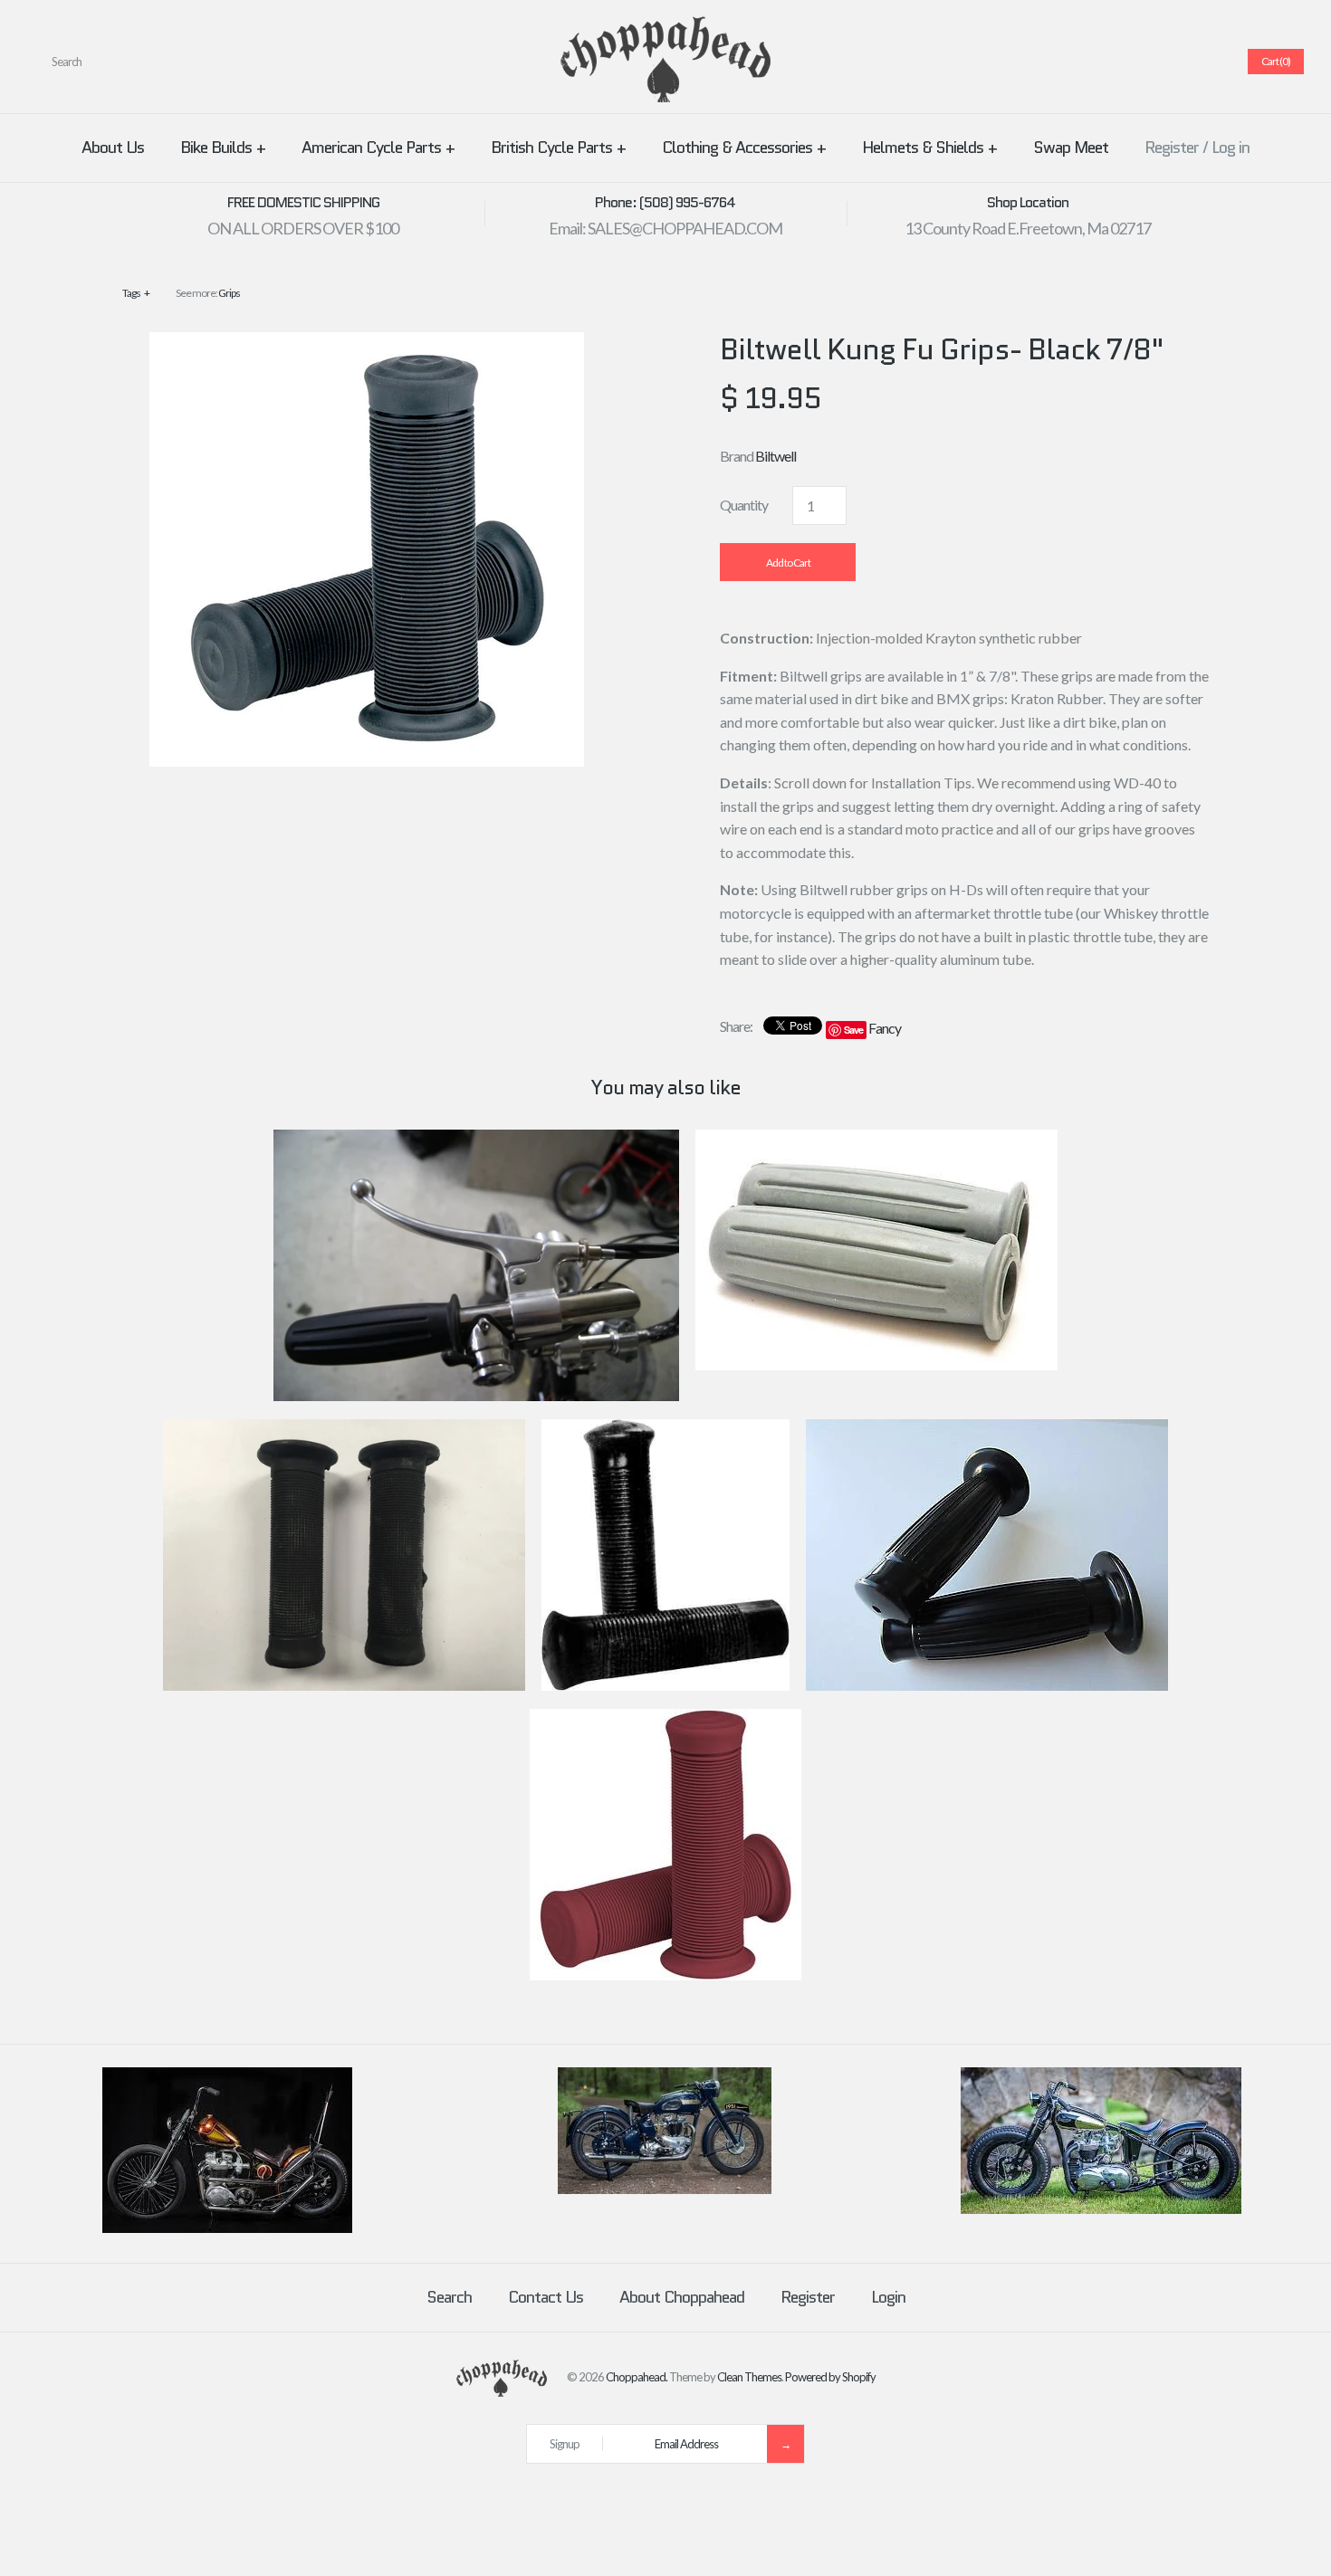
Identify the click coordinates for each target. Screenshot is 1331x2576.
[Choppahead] (665, 28)
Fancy (885, 1028)
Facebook (1100, 62)
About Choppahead (682, 2297)
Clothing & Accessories (744, 148)
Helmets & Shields (929, 148)
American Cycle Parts (378, 148)
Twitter (1122, 62)
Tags (136, 293)
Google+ (1165, 62)
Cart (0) (1276, 61)
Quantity (744, 505)
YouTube (1209, 62)
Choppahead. (637, 2377)
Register (1172, 148)
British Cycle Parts (558, 148)
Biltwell (776, 456)
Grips (229, 293)
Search (449, 2297)
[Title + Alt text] (227, 2228)
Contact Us (546, 2297)
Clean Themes (749, 2377)
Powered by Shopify (830, 2377)
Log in (1230, 148)
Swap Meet (1071, 148)
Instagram (1187, 62)
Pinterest (1144, 62)
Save (853, 1030)
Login (888, 2297)
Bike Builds (223, 148)
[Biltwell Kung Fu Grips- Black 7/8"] (367, 343)
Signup (565, 2444)
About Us (113, 148)
